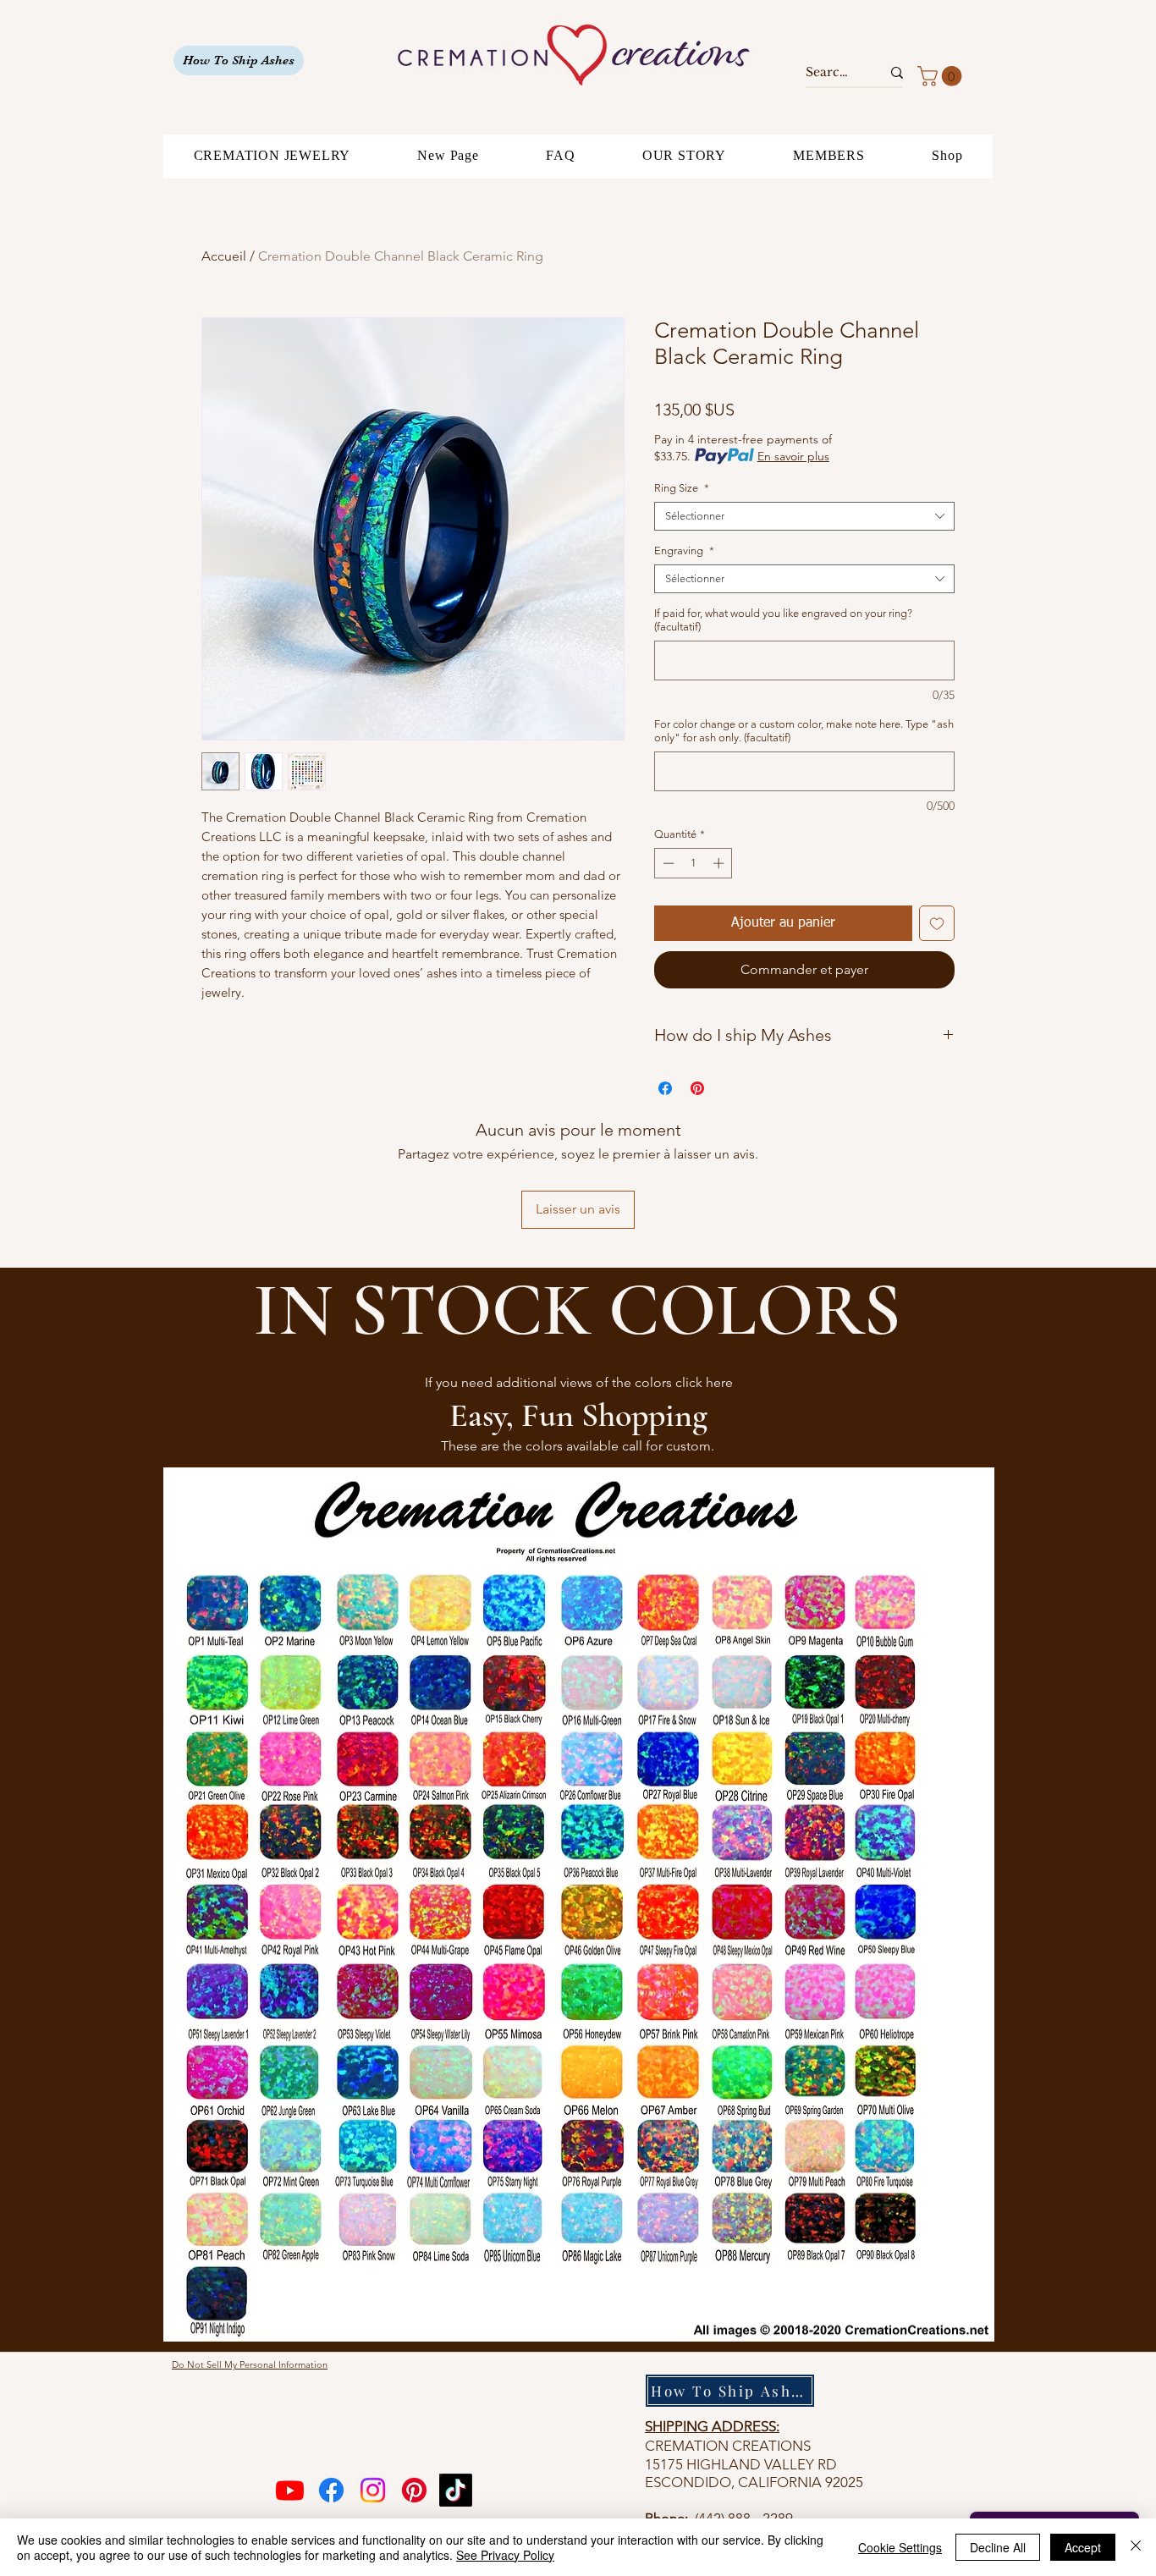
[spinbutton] (694, 863)
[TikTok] (456, 2490)
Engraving (684, 550)
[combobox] (804, 516)
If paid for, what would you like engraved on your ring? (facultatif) (783, 620)
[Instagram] (373, 2490)
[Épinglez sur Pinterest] (697, 1088)
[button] (942, 76)
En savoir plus (793, 456)
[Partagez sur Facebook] (665, 1088)
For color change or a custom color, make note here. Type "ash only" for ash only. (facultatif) (804, 731)
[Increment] (720, 863)
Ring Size (682, 488)
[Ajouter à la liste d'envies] (937, 923)
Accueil (224, 256)
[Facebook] (331, 2490)
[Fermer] (1136, 2547)
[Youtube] (290, 2490)
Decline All (998, 2547)
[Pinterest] (414, 2490)
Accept (1083, 2547)
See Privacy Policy (505, 2555)
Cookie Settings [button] (900, 2547)
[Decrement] (667, 863)
